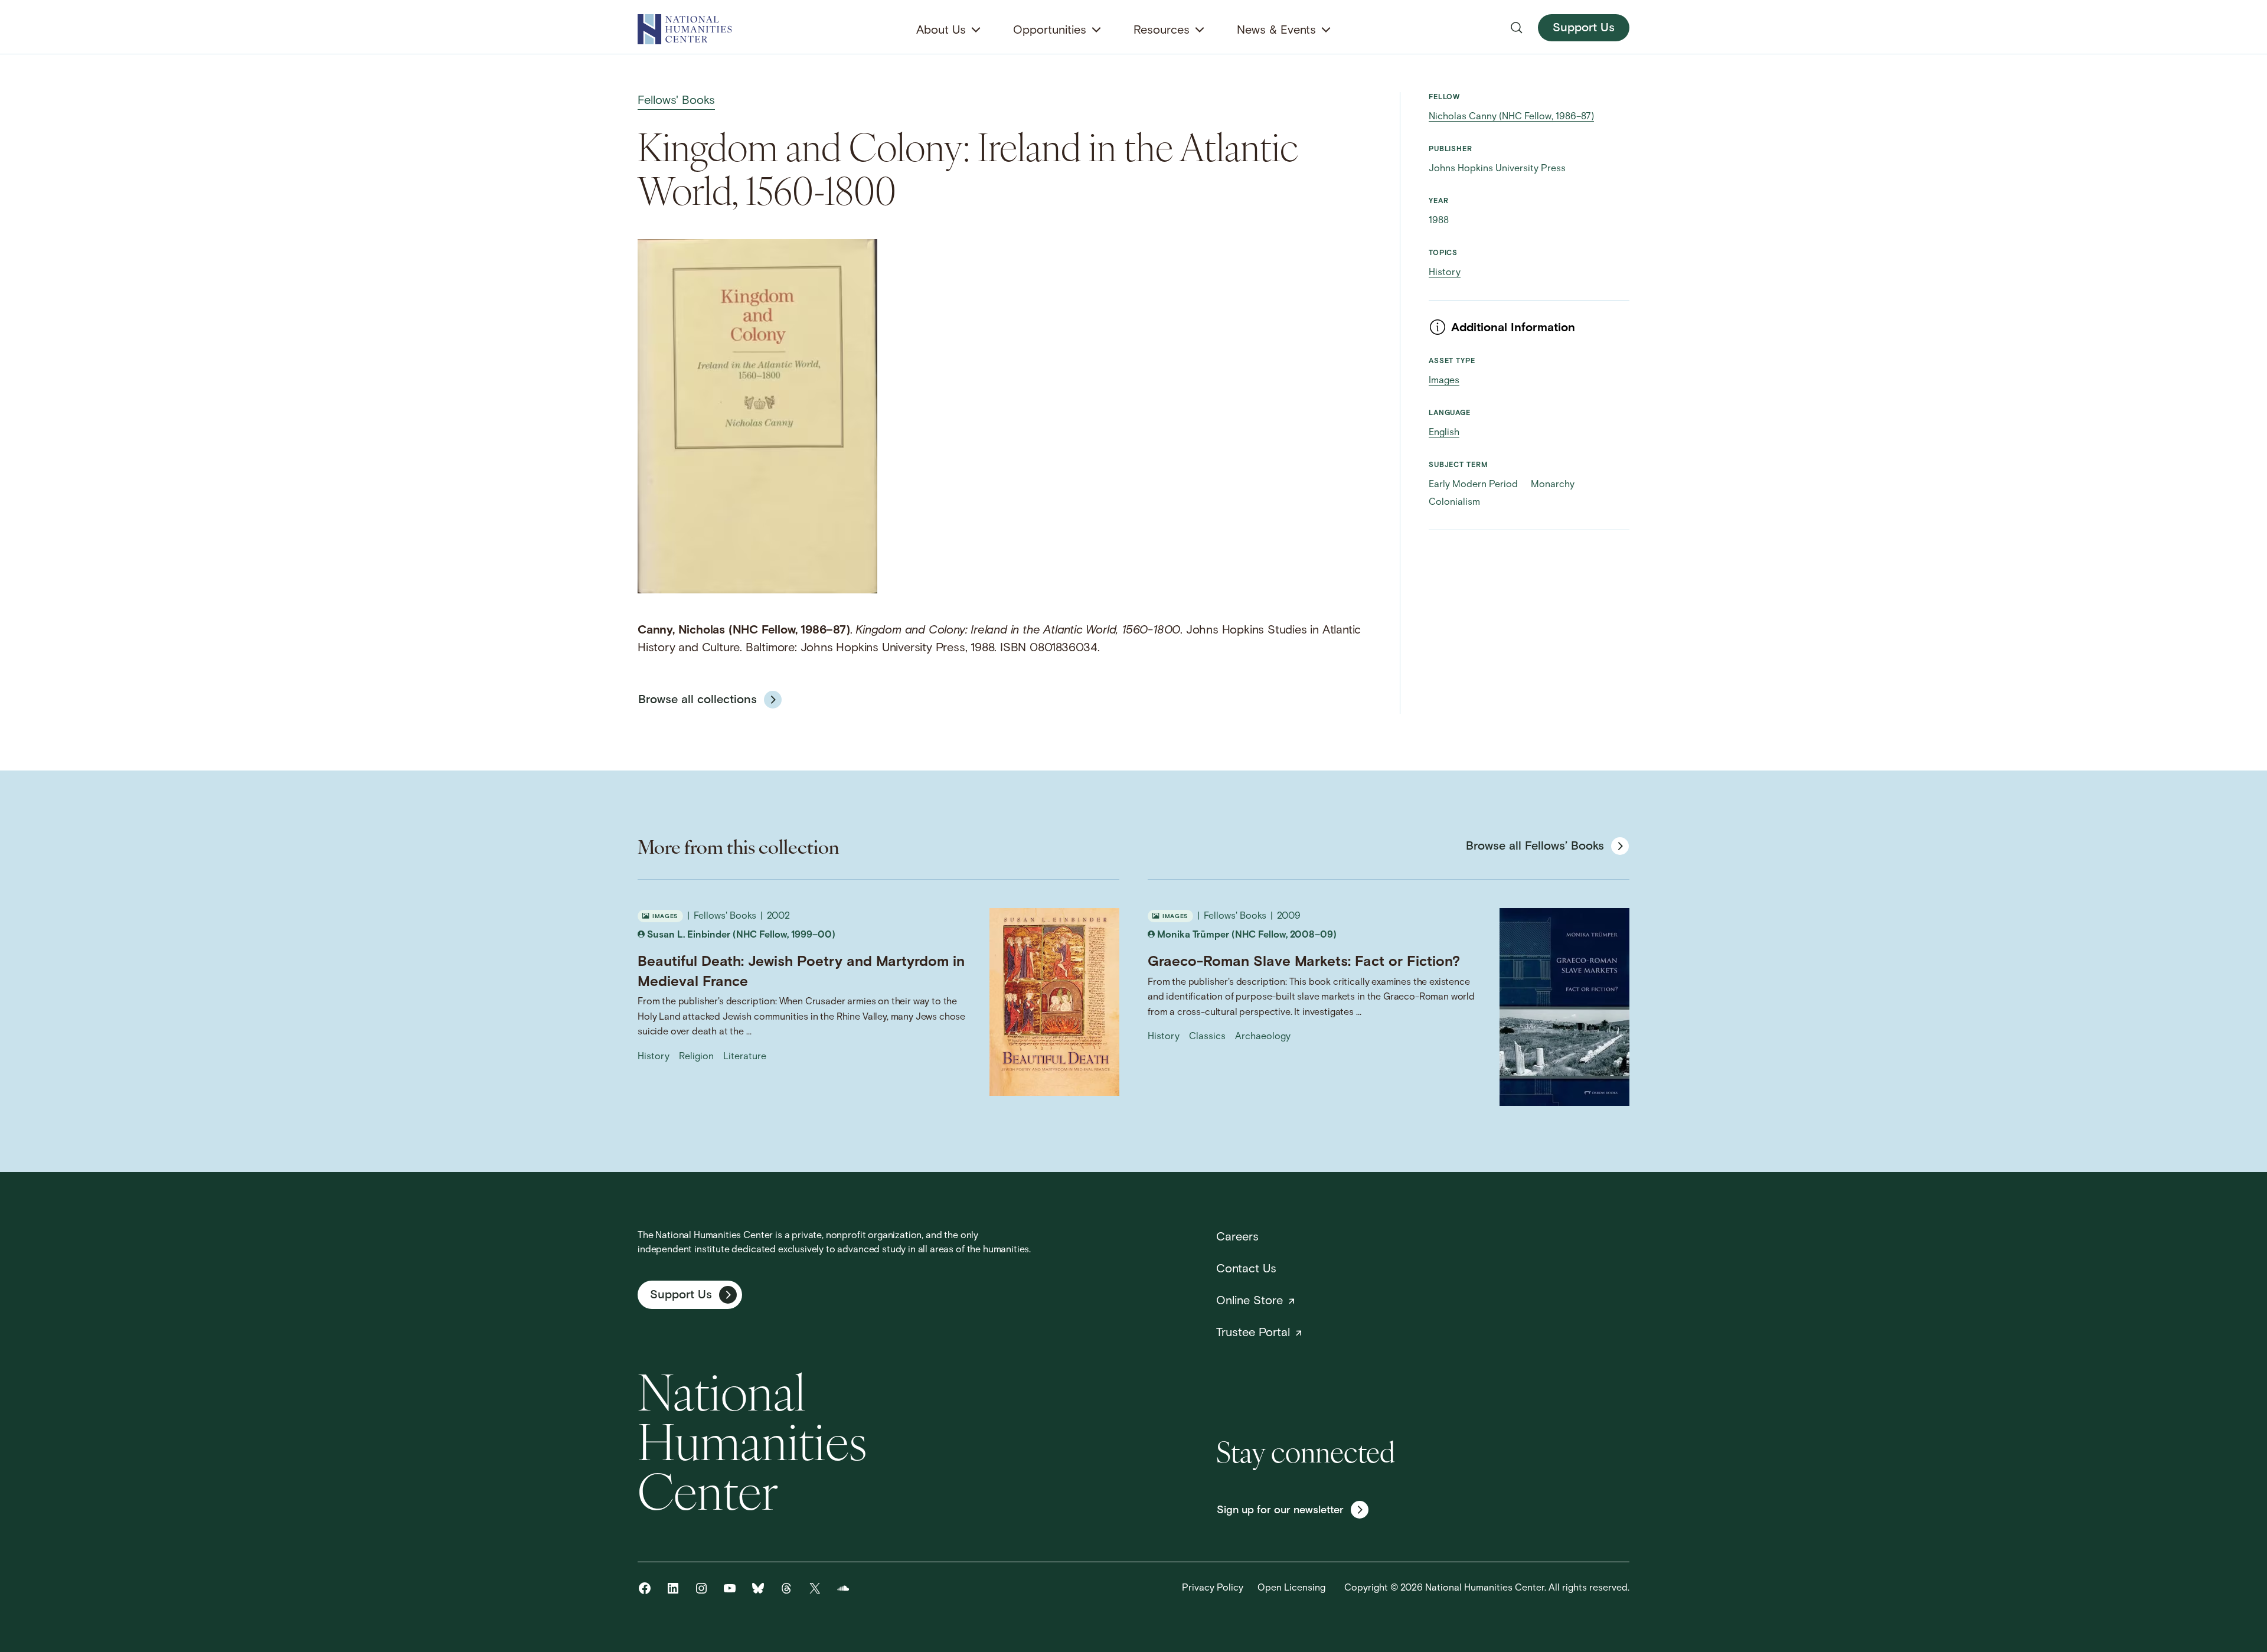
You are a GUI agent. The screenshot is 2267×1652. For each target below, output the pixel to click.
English (1444, 433)
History (1445, 273)
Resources (1162, 31)
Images (1444, 381)
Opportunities (1050, 31)
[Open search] (1517, 28)
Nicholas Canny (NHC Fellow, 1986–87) (1511, 117)
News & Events (1276, 31)
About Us (941, 31)
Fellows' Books (676, 101)
